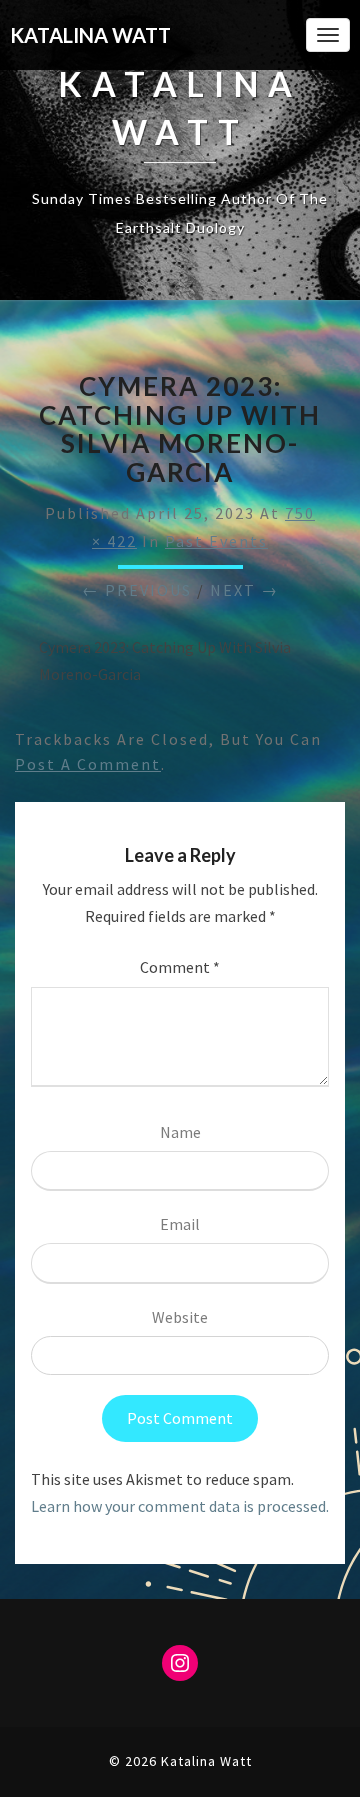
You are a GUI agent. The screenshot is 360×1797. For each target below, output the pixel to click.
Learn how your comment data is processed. (180, 1506)
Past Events (216, 541)
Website (180, 1317)
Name (180, 1132)
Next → (244, 590)
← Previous (137, 590)
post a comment (88, 764)
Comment (180, 967)
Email (180, 1224)
